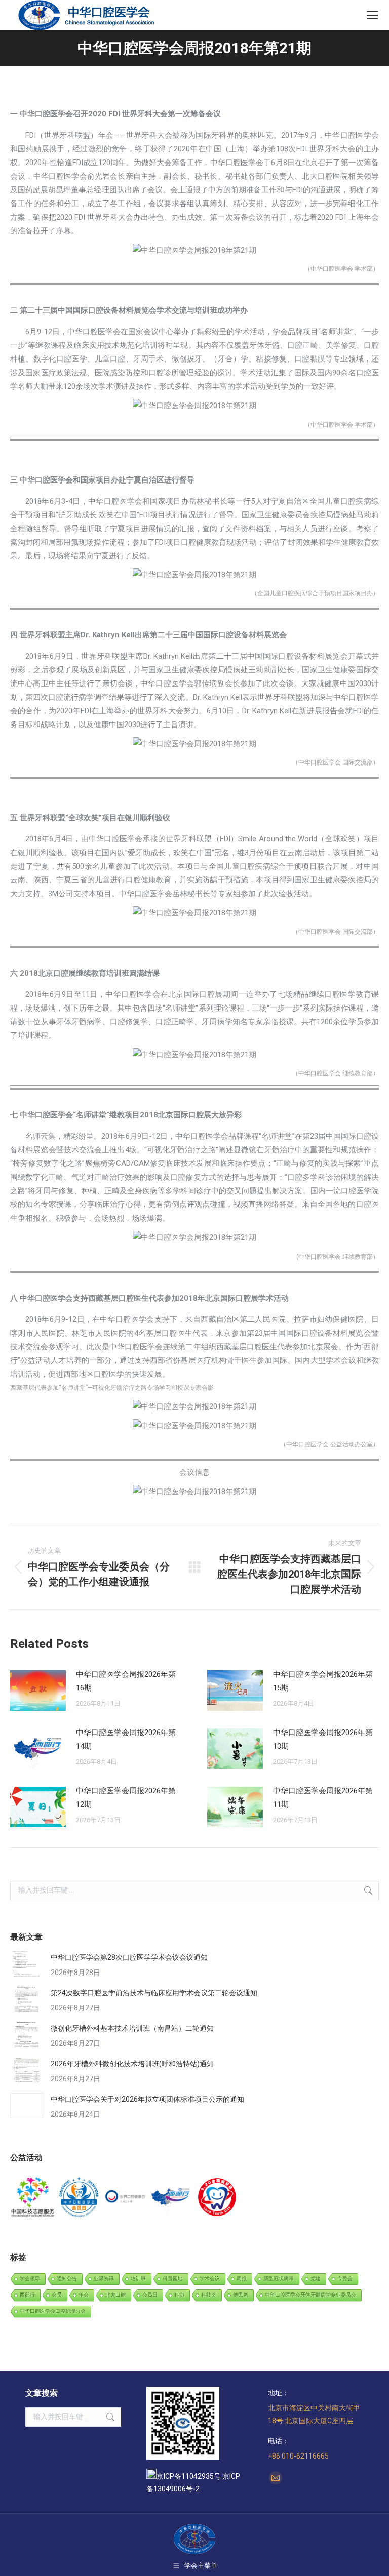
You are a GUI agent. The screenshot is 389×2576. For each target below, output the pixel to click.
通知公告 (67, 2279)
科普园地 (173, 2279)
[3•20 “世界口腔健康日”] (125, 2198)
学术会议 (210, 2279)
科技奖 (209, 2295)
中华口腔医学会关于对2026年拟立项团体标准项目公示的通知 (147, 2099)
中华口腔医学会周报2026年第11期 (323, 1798)
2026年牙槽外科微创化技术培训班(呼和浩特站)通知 (132, 2064)
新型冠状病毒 (279, 2279)
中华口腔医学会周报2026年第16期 (126, 1681)
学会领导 (30, 2279)
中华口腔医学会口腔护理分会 (53, 2311)
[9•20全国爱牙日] (218, 2198)
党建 (316, 2279)
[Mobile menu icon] (372, 15)
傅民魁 (241, 2295)
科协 (179, 2295)
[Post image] (38, 1690)
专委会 (345, 2279)
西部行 (27, 2295)
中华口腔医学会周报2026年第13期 (323, 1739)
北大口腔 (115, 2295)
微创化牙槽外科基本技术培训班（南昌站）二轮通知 (132, 2028)
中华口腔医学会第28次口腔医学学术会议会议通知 (129, 1957)
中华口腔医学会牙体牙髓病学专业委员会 (310, 2295)
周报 (242, 2279)
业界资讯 (104, 2279)
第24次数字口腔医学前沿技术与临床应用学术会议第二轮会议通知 (154, 1993)
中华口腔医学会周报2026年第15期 (323, 1681)
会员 (57, 2295)
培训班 (138, 2279)
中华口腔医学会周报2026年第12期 (126, 1798)
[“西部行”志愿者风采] (33, 2198)
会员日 (150, 2295)
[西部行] (171, 2198)
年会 (84, 2295)
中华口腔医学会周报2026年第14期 (126, 1739)
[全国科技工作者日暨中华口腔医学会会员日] (79, 2198)
